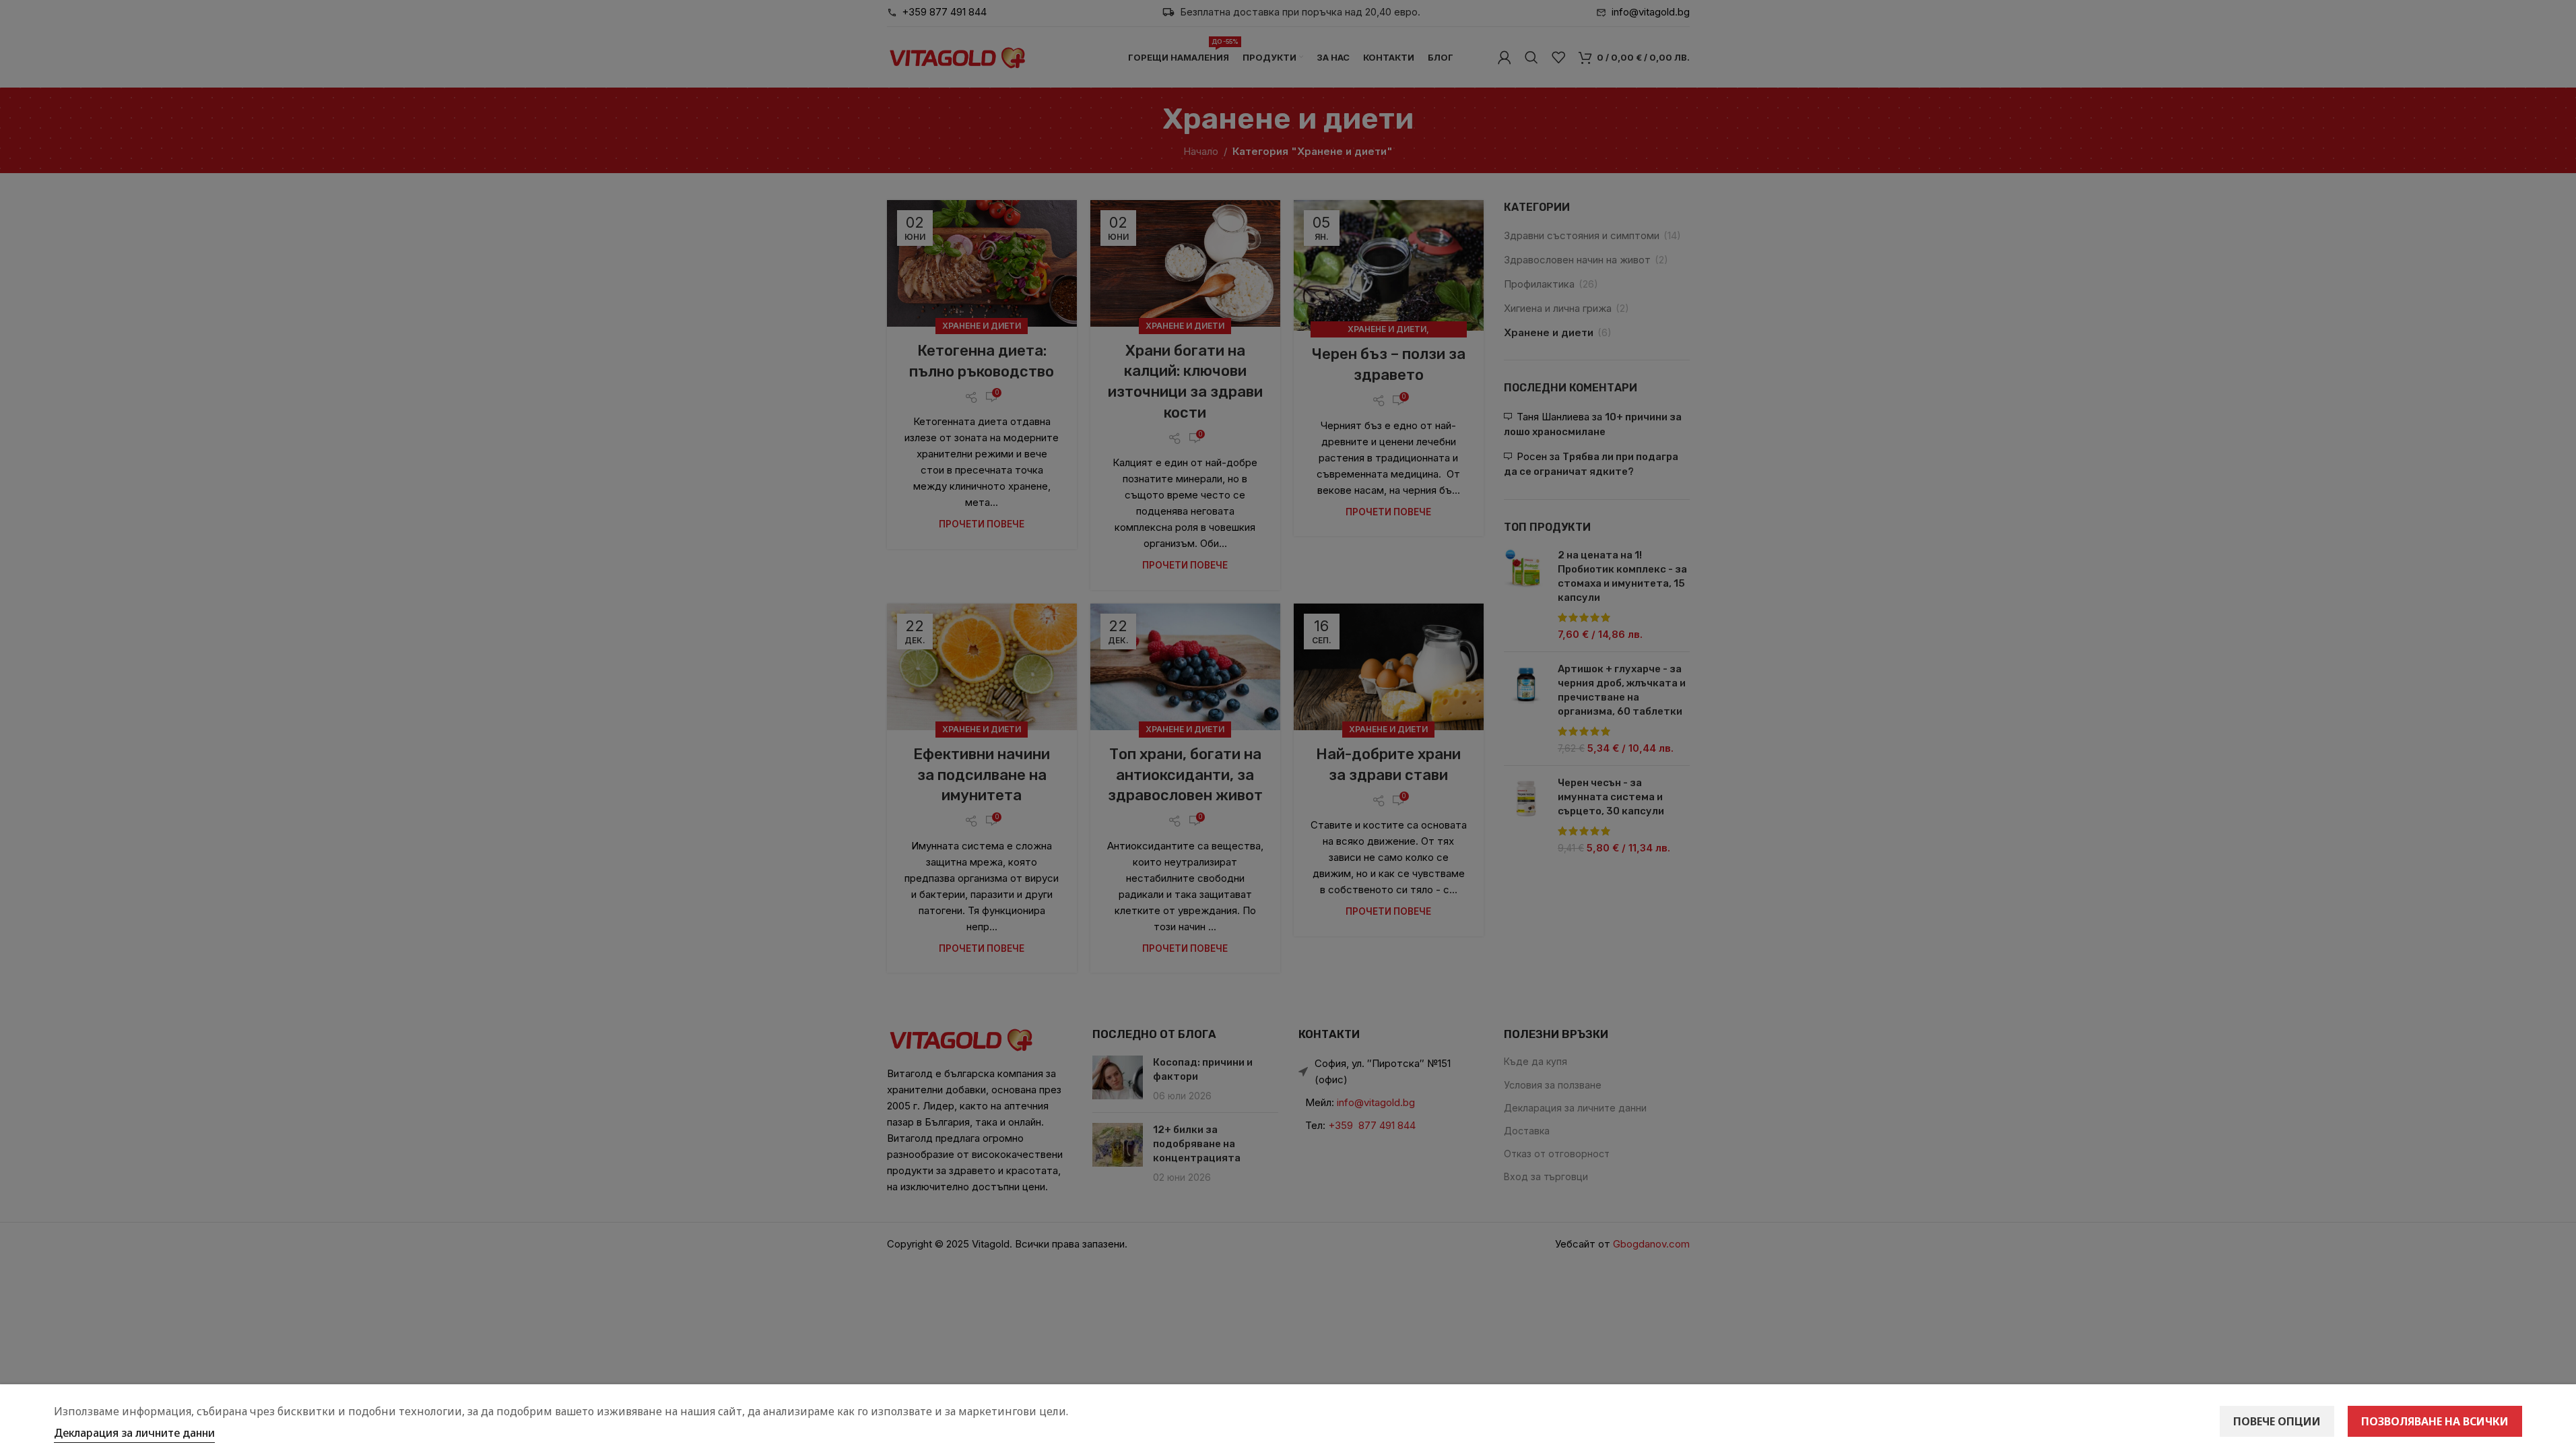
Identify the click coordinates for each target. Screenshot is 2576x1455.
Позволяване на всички (2435, 1421)
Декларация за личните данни (134, 1433)
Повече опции (2277, 1421)
